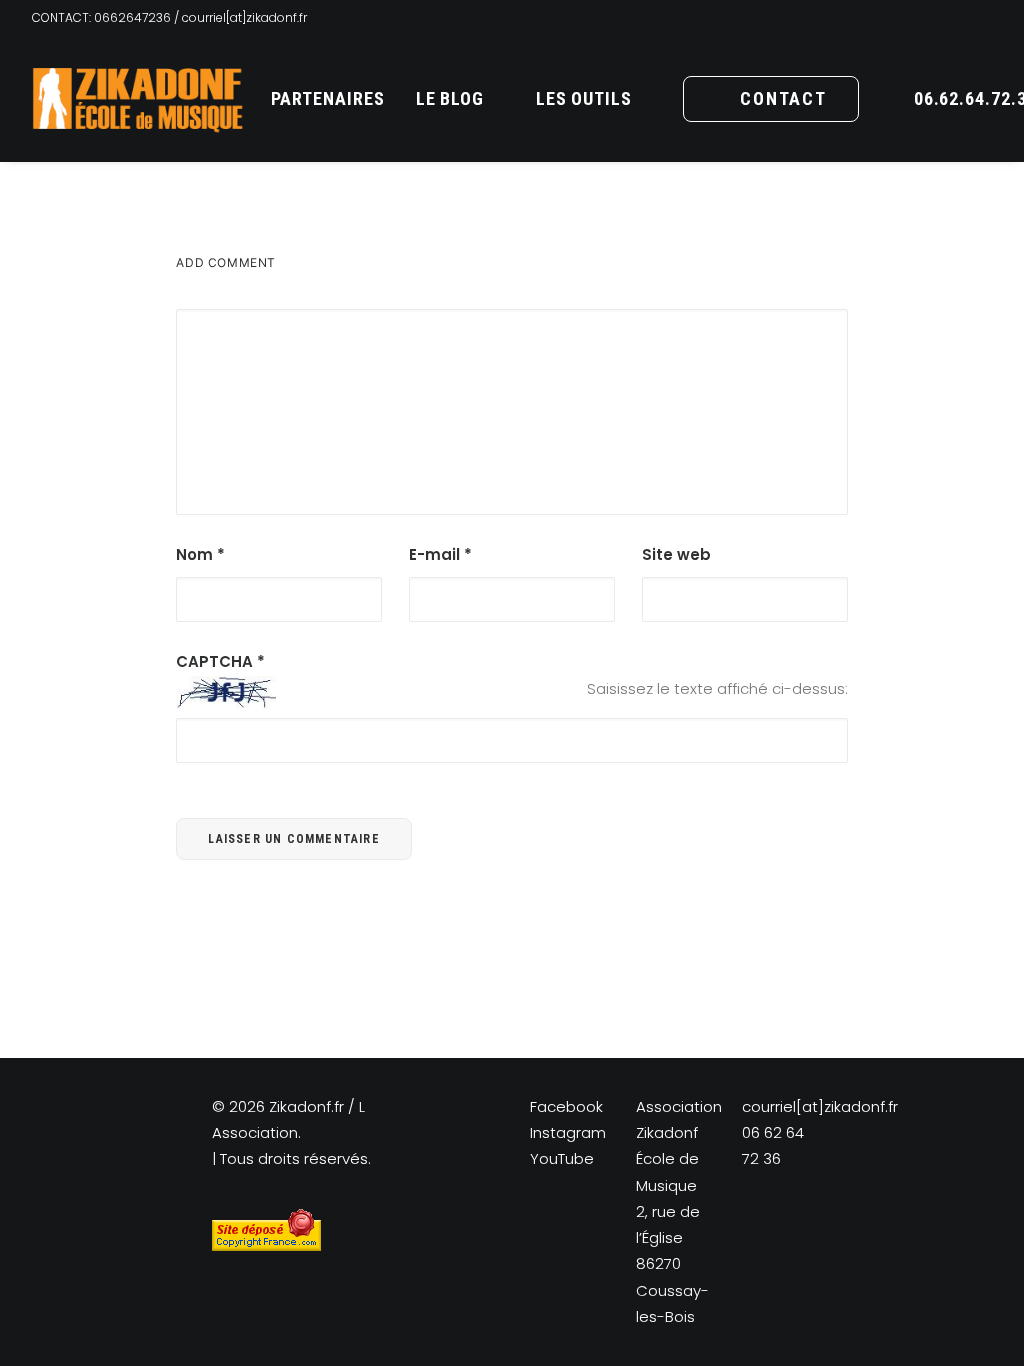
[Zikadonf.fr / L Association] (138, 99)
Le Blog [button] (450, 98)
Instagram (568, 1132)
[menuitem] (328, 99)
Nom (200, 554)
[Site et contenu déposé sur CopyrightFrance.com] (266, 1245)
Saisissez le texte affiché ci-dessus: (717, 688)
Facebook (566, 1106)
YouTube (562, 1158)
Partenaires (328, 98)
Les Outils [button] (584, 98)
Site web (676, 554)
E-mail (440, 554)
